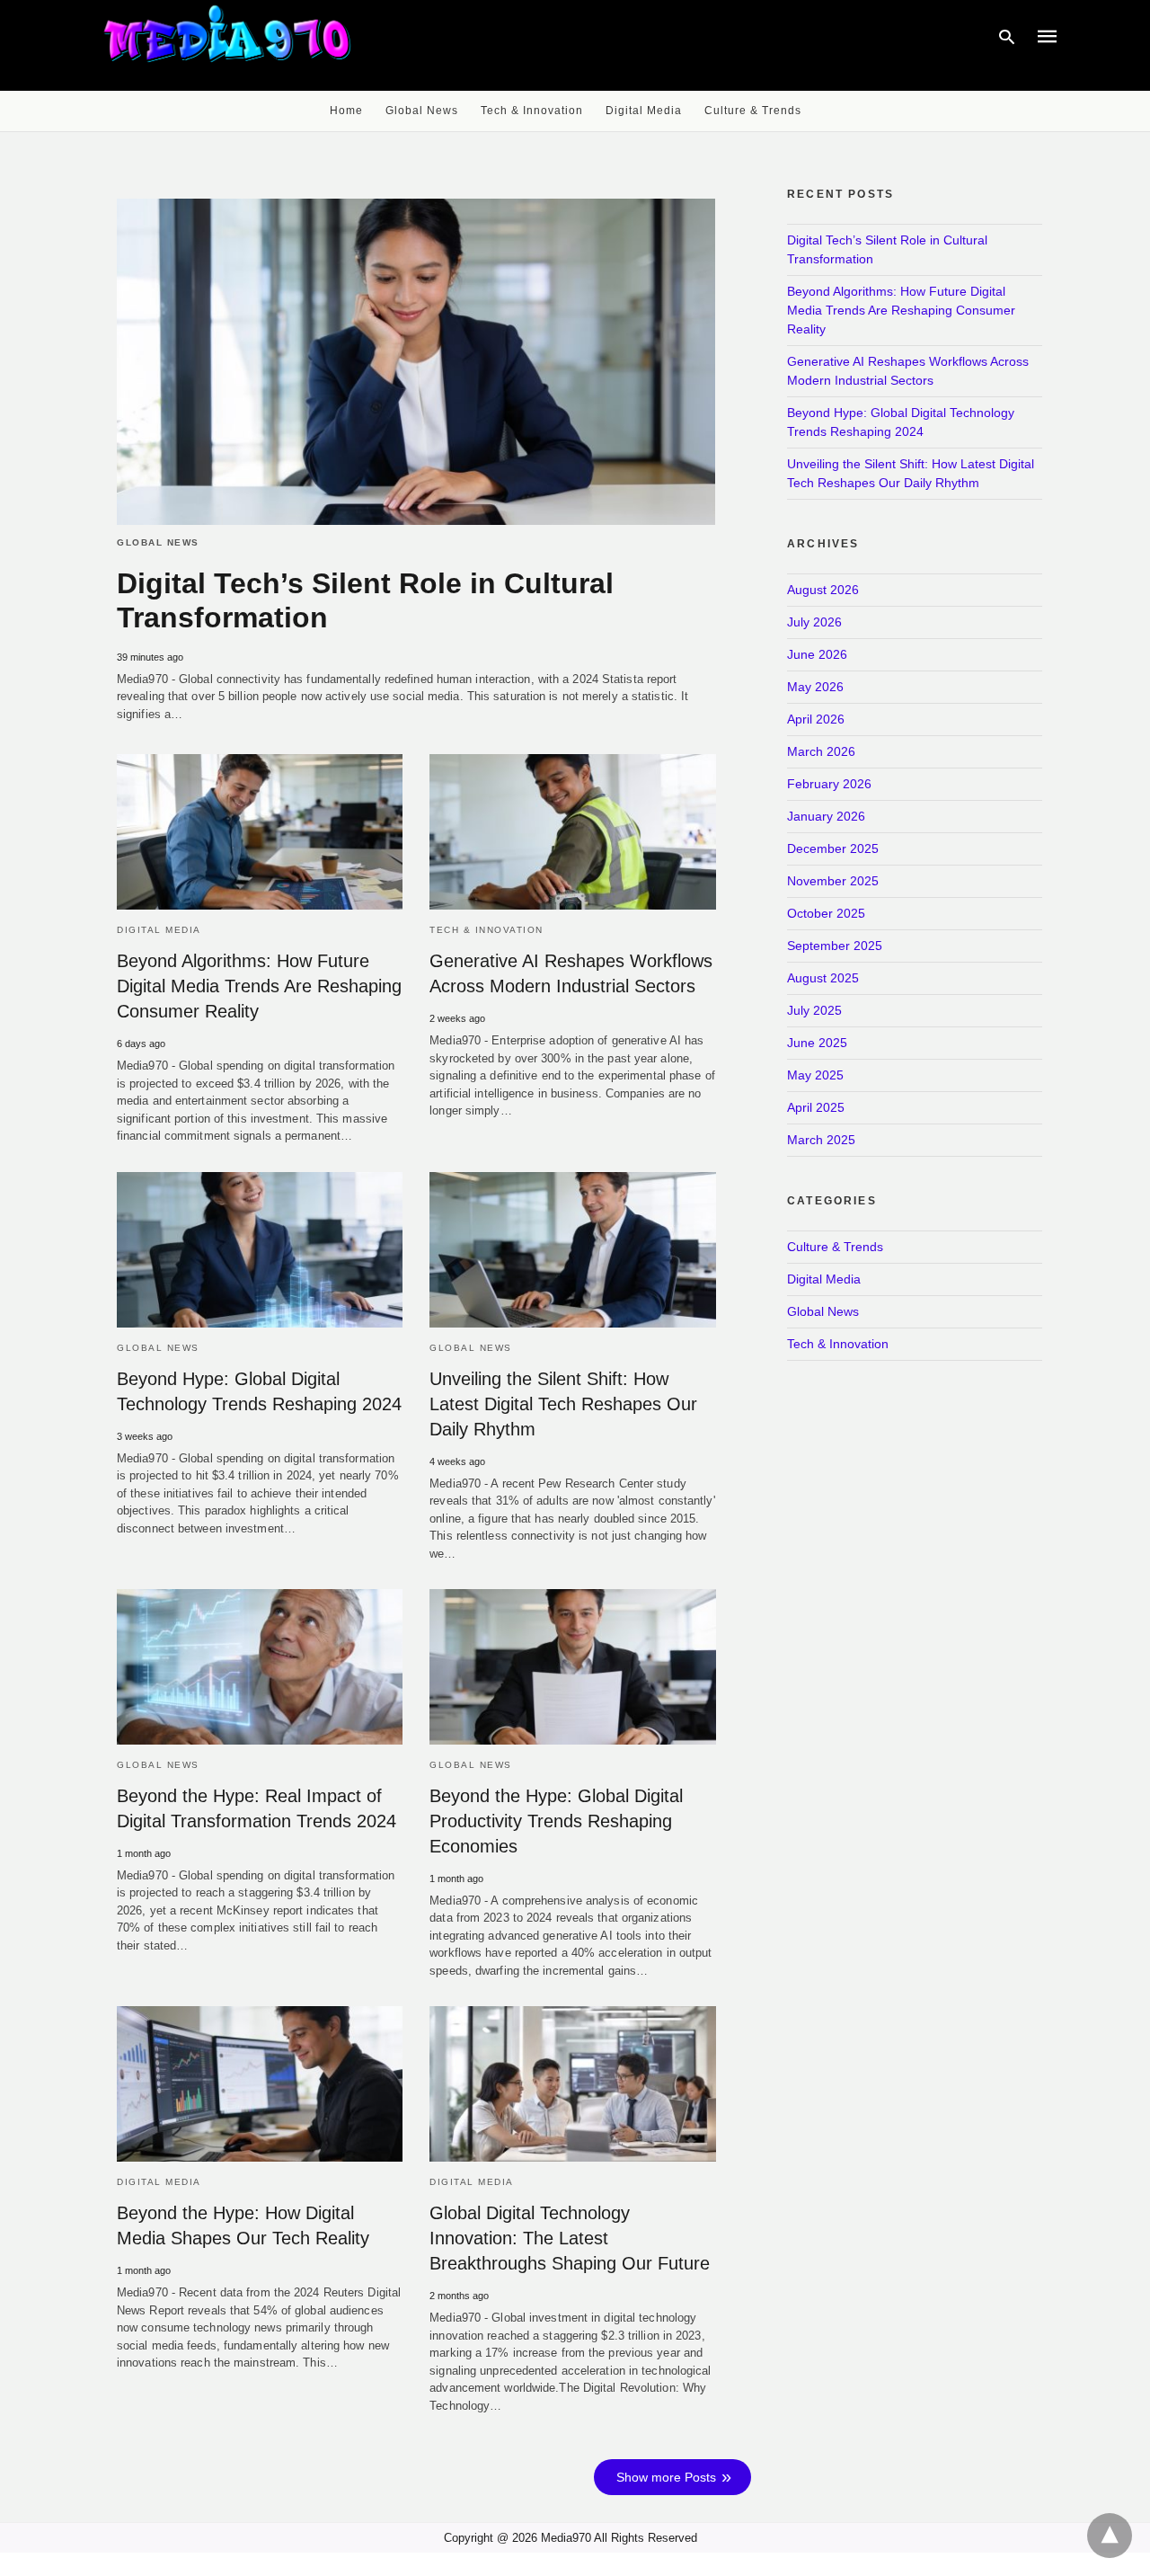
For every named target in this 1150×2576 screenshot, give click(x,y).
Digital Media (644, 111)
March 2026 (821, 751)
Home (346, 111)
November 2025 (833, 881)
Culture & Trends (753, 111)
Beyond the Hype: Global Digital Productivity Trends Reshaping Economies (556, 1821)
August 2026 (823, 590)
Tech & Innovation (532, 111)
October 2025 (826, 913)
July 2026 (814, 622)
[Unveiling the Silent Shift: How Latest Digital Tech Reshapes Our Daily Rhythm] (572, 1250)
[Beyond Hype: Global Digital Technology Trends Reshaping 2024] (260, 1250)
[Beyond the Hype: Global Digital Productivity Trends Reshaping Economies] (572, 1667)
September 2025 (835, 946)
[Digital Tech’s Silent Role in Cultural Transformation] (416, 362)
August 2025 (823, 978)
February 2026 (829, 784)
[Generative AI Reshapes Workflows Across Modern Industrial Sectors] (572, 832)
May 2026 (815, 687)
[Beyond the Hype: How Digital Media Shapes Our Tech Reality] (260, 2084)
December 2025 (833, 848)
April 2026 (816, 719)
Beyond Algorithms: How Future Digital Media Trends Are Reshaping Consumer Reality (259, 986)
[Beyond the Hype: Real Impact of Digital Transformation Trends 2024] (260, 1667)
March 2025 (821, 1140)
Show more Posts (666, 2477)
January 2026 (826, 816)
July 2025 (814, 1010)
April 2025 (816, 1107)
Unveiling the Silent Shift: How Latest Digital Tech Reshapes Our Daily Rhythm (563, 1404)
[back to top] (1110, 2536)
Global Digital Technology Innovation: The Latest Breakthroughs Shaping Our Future (570, 2238)
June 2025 (817, 1043)
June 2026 (817, 654)
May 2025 (815, 1075)
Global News (422, 111)
